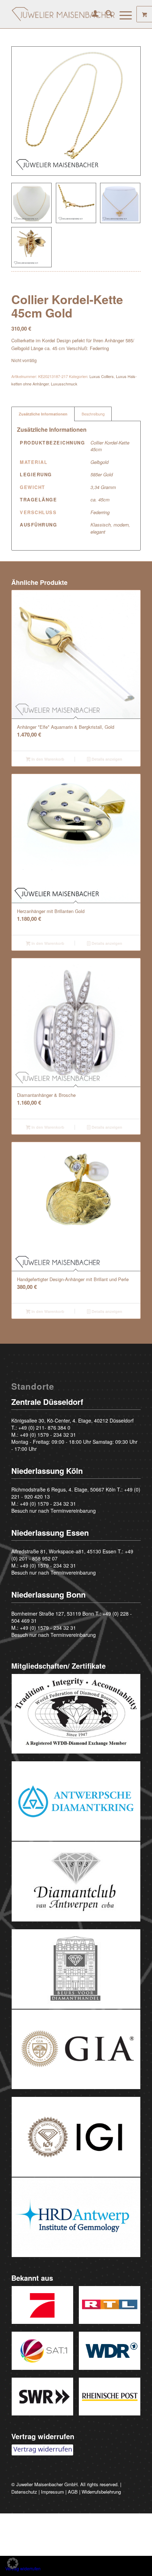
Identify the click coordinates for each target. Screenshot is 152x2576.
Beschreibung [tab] (93, 414)
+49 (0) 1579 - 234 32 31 (48, 1435)
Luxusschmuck (64, 384)
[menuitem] (92, 14)
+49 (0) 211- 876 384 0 (44, 1427)
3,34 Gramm (103, 487)
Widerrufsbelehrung (101, 2492)
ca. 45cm (100, 499)
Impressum (52, 2492)
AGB (73, 2492)
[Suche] (106, 14)
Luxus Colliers (102, 376)
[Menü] (122, 14)
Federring (100, 512)
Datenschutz (24, 2492)
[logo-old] (63, 14)
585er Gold (102, 474)
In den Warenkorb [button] (47, 759)
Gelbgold (100, 462)
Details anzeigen (106, 759)
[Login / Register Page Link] (92, 14)
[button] (13, 2563)
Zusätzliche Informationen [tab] (43, 414)
